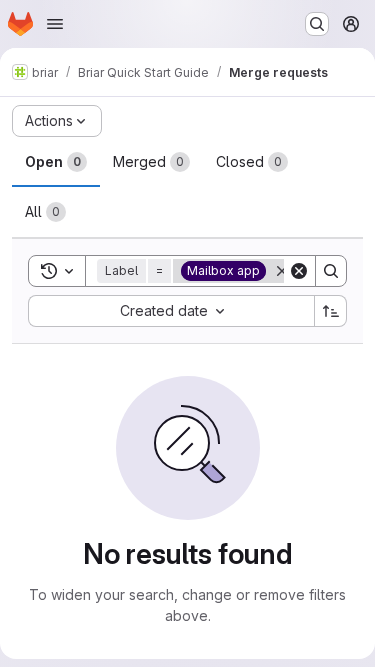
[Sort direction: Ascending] (331, 311)
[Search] (331, 271)
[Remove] (282, 271)
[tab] (56, 162)
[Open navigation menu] (55, 24)
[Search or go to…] (317, 24)
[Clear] (299, 271)
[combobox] (171, 311)
